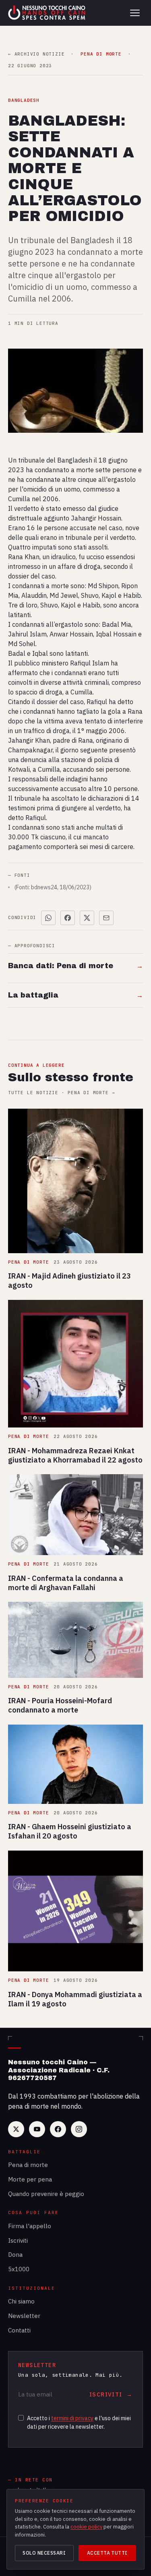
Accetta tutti (107, 2553)
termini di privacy (72, 2418)
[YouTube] (37, 2129)
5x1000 (19, 2269)
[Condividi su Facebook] (68, 918)
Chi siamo (21, 2301)
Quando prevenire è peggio (46, 2194)
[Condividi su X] (87, 918)
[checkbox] (21, 2418)
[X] (16, 2129)
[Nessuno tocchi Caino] (48, 13)
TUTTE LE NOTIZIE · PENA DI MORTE (61, 1093)
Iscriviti (18, 2240)
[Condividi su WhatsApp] (48, 918)
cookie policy (86, 2527)
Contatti (19, 2330)
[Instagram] (79, 2129)
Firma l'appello (30, 2226)
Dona (15, 2255)
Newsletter (24, 2316)
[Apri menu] (135, 13)
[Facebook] (58, 2129)
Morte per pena (30, 2179)
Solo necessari (44, 2553)
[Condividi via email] (106, 918)
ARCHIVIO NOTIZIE (36, 54)
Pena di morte (28, 2165)
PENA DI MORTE (101, 54)
